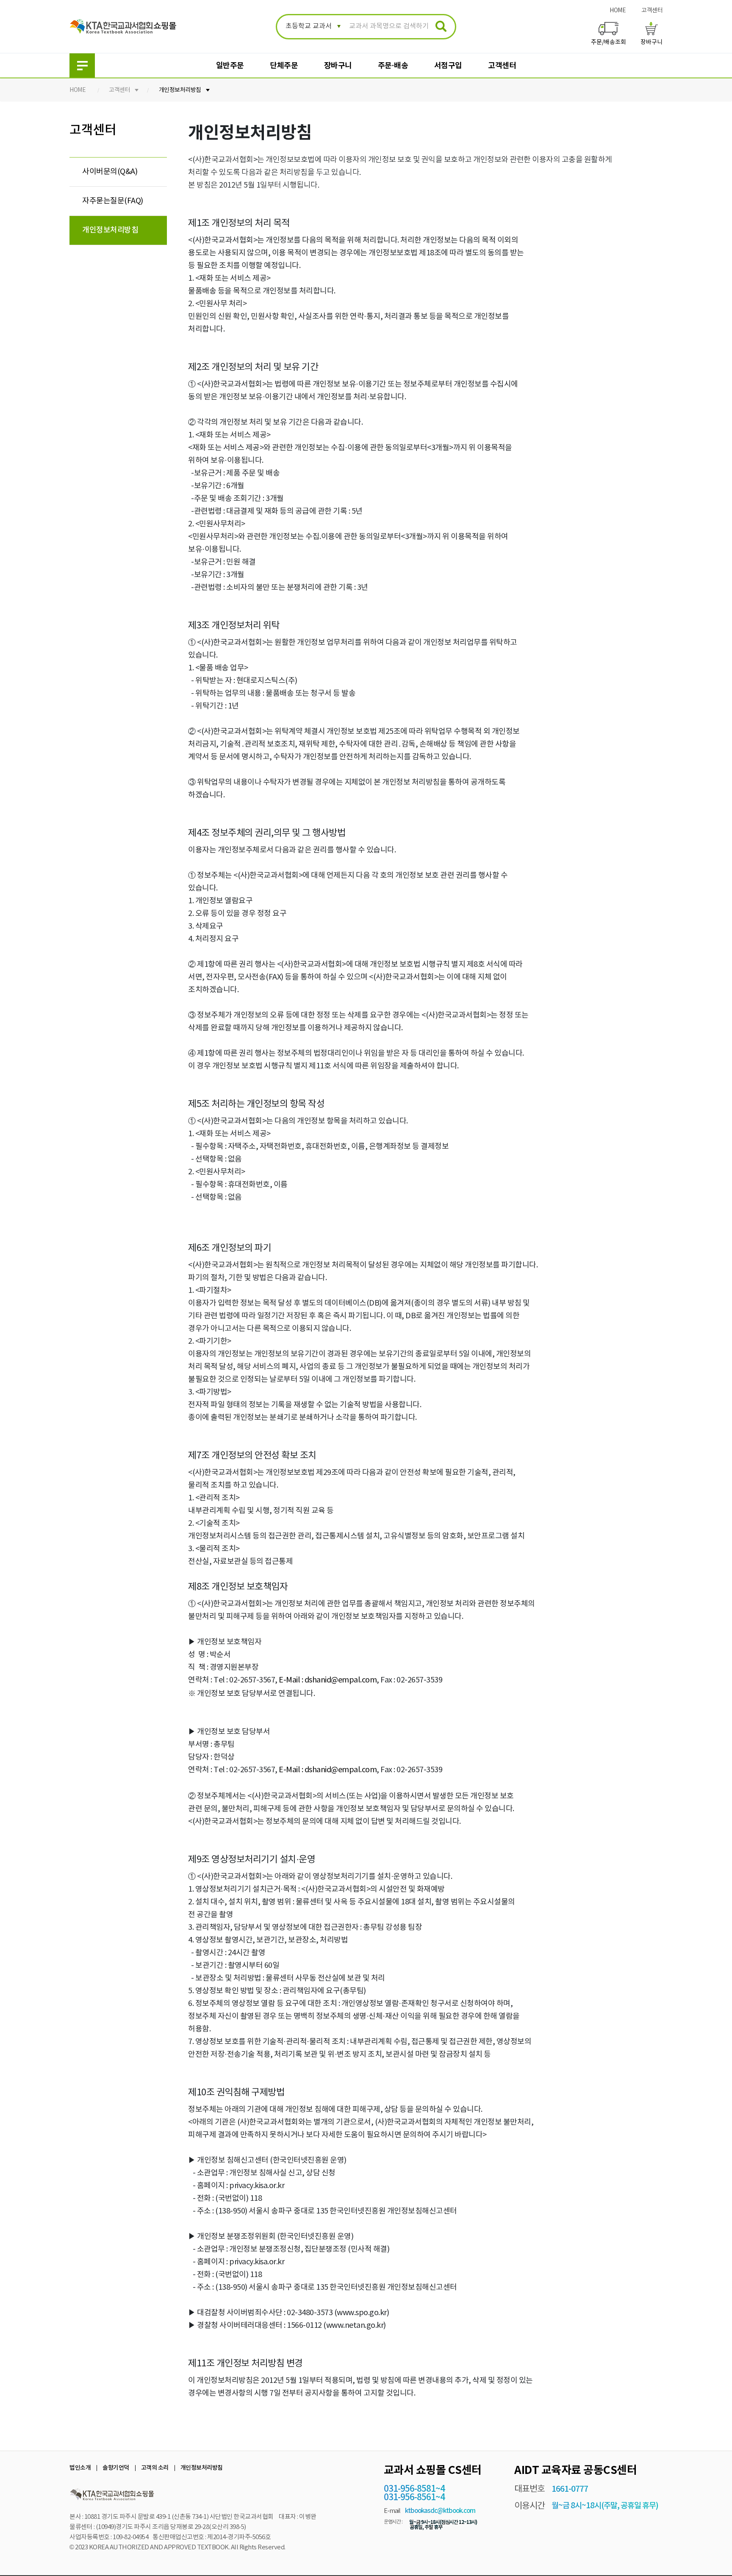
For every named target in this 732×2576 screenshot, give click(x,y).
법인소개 (80, 2468)
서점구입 (448, 66)
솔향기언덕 (116, 2468)
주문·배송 (393, 66)
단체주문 (284, 66)
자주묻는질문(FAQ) (113, 201)
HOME (618, 11)
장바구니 (338, 66)
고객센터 (652, 11)
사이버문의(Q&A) (110, 172)
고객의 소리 (155, 2468)
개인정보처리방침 (180, 90)
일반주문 (230, 66)
